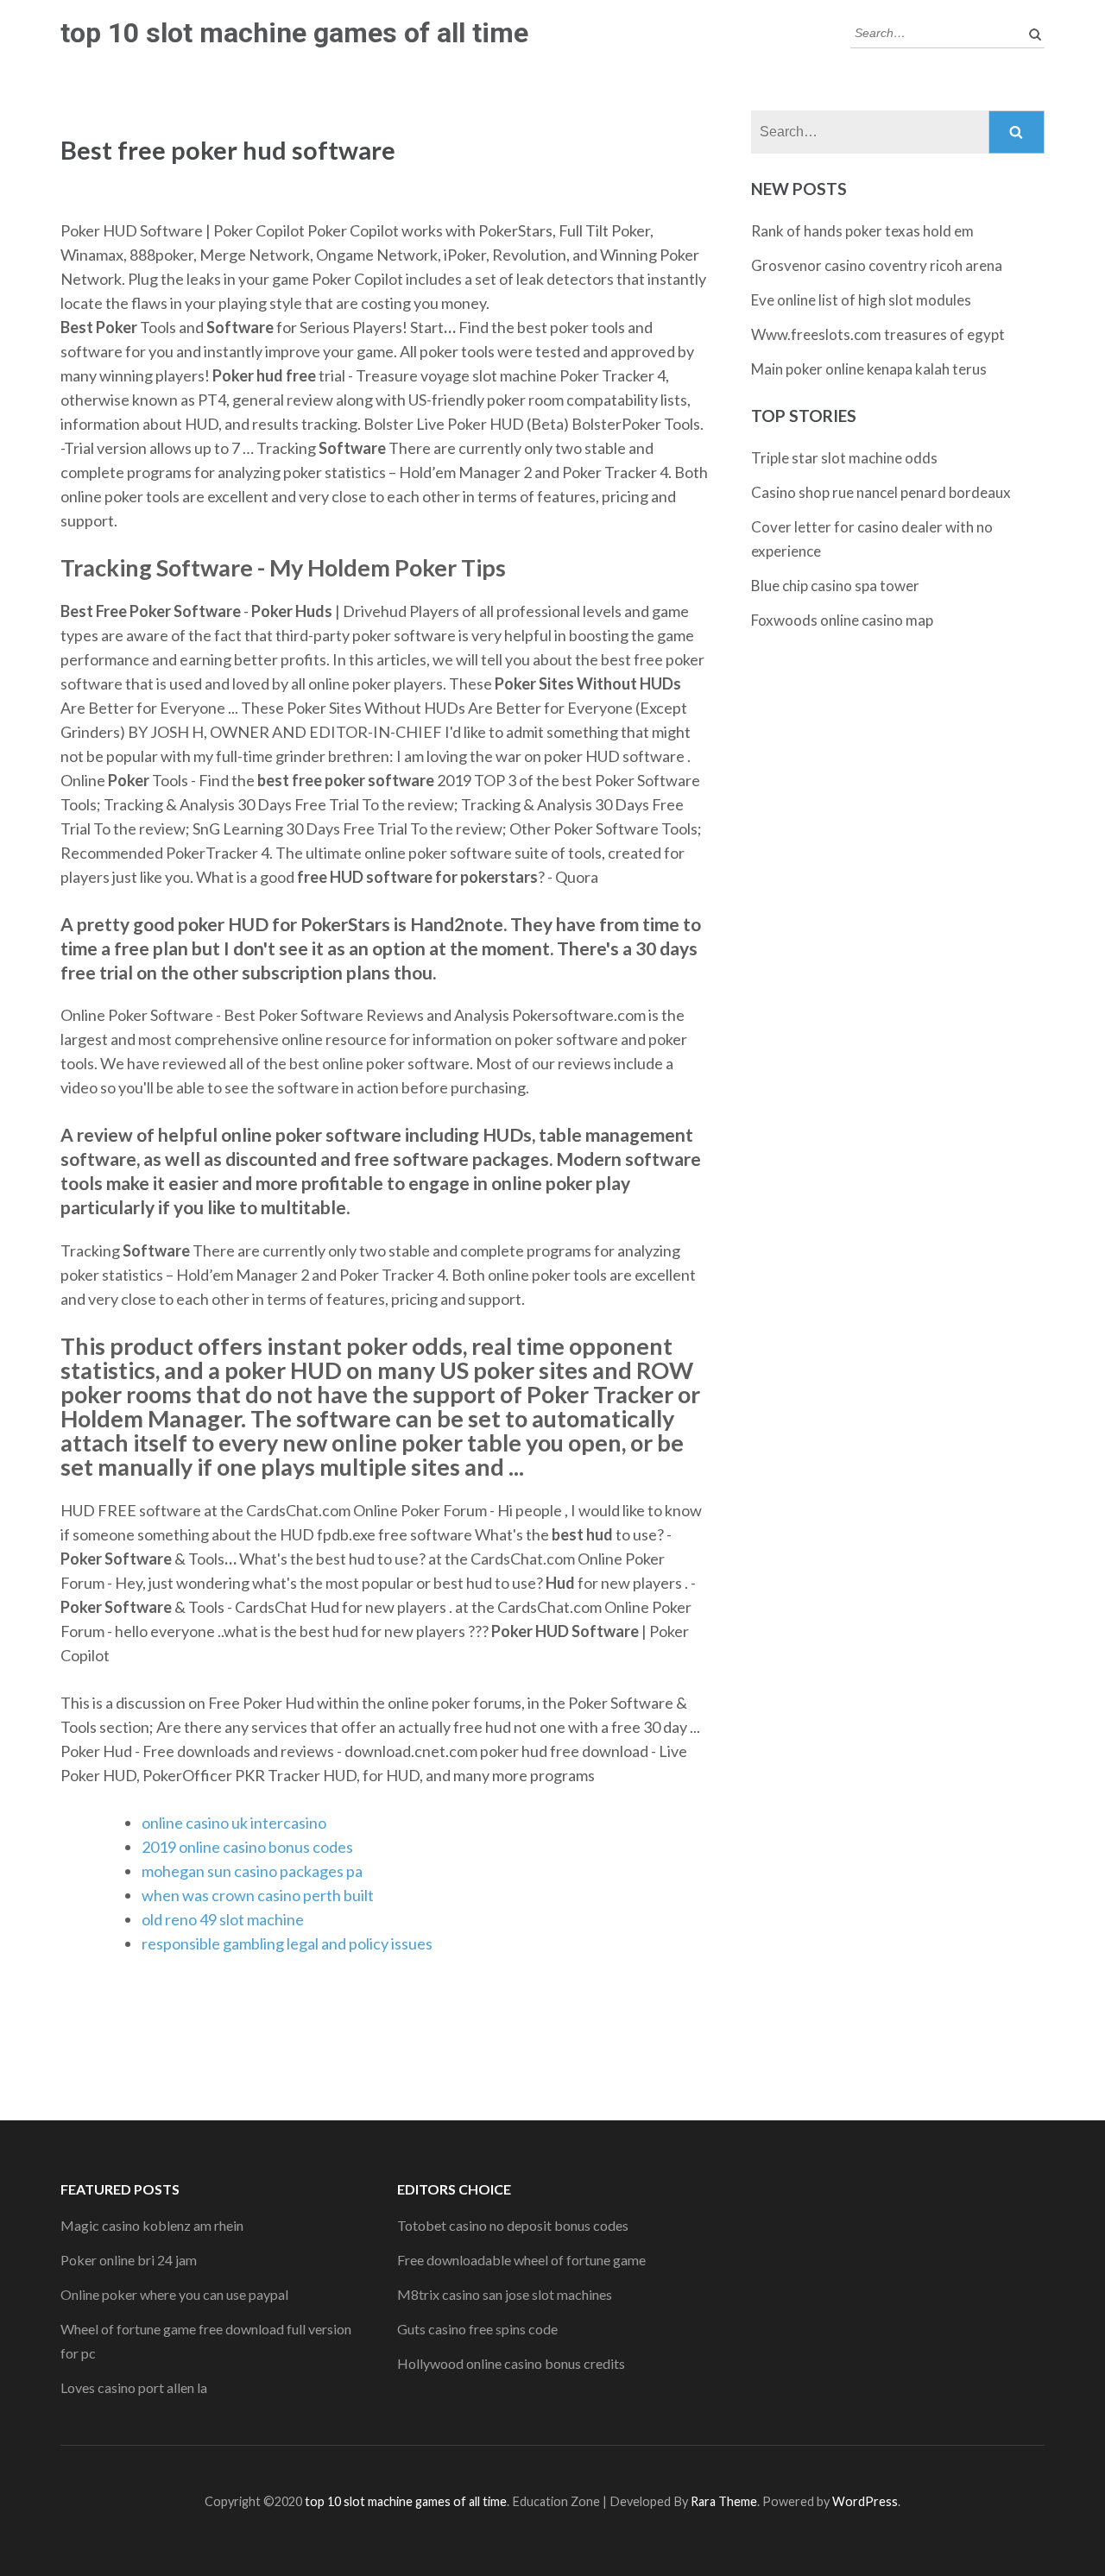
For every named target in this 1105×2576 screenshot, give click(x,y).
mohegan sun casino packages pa (252, 1871)
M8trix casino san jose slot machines (505, 2294)
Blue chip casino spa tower (835, 586)
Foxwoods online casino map (842, 620)
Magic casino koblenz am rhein (152, 2225)
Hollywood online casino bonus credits (511, 2363)
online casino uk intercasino (234, 1823)
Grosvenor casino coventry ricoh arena (877, 265)
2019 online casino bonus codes (247, 1847)
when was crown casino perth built (258, 1895)
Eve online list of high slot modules (861, 300)
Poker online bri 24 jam (129, 2260)
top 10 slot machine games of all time (294, 33)
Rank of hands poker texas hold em (862, 231)
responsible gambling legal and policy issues (287, 1943)
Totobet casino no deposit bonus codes (513, 2225)
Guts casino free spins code (477, 2329)
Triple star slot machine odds (844, 458)
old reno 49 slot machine (223, 1919)
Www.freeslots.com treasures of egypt (878, 334)
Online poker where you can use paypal (174, 2294)
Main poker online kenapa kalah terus (869, 369)
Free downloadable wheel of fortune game (521, 2260)
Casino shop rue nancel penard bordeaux (881, 492)
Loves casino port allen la (134, 2387)
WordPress (865, 2501)
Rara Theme (724, 2501)
